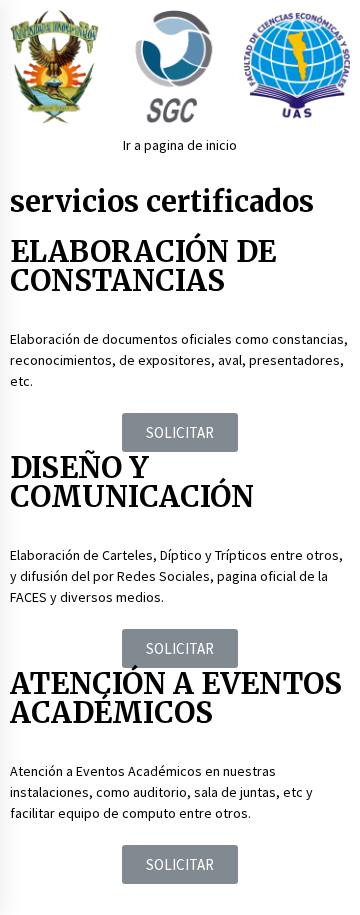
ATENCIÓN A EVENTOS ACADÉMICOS (176, 698)
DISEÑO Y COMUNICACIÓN (132, 482)
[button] (180, 432)
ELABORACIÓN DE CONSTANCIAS (143, 266)
